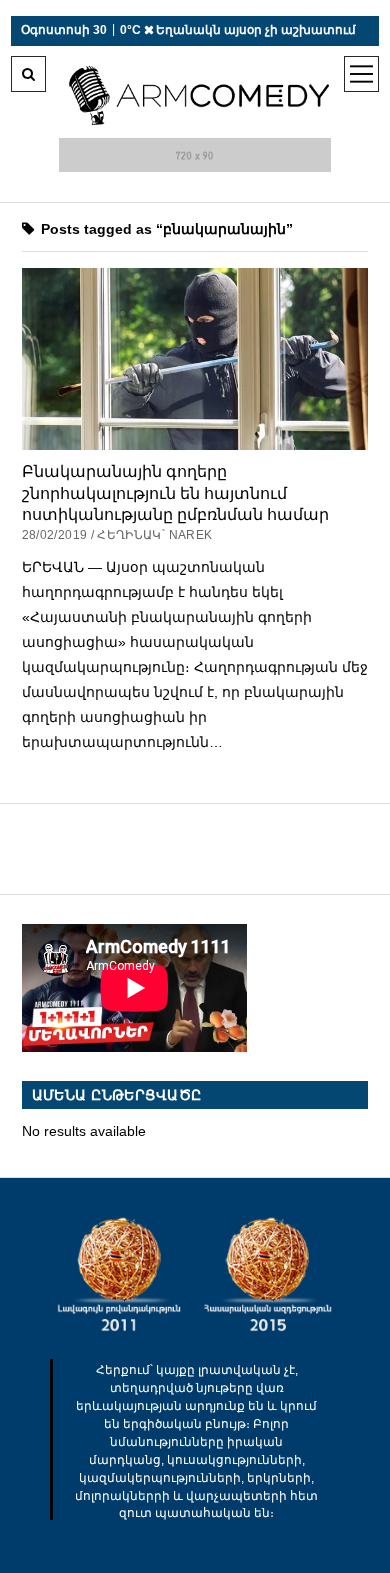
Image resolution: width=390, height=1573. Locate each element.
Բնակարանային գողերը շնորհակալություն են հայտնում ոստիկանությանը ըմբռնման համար (175, 492)
